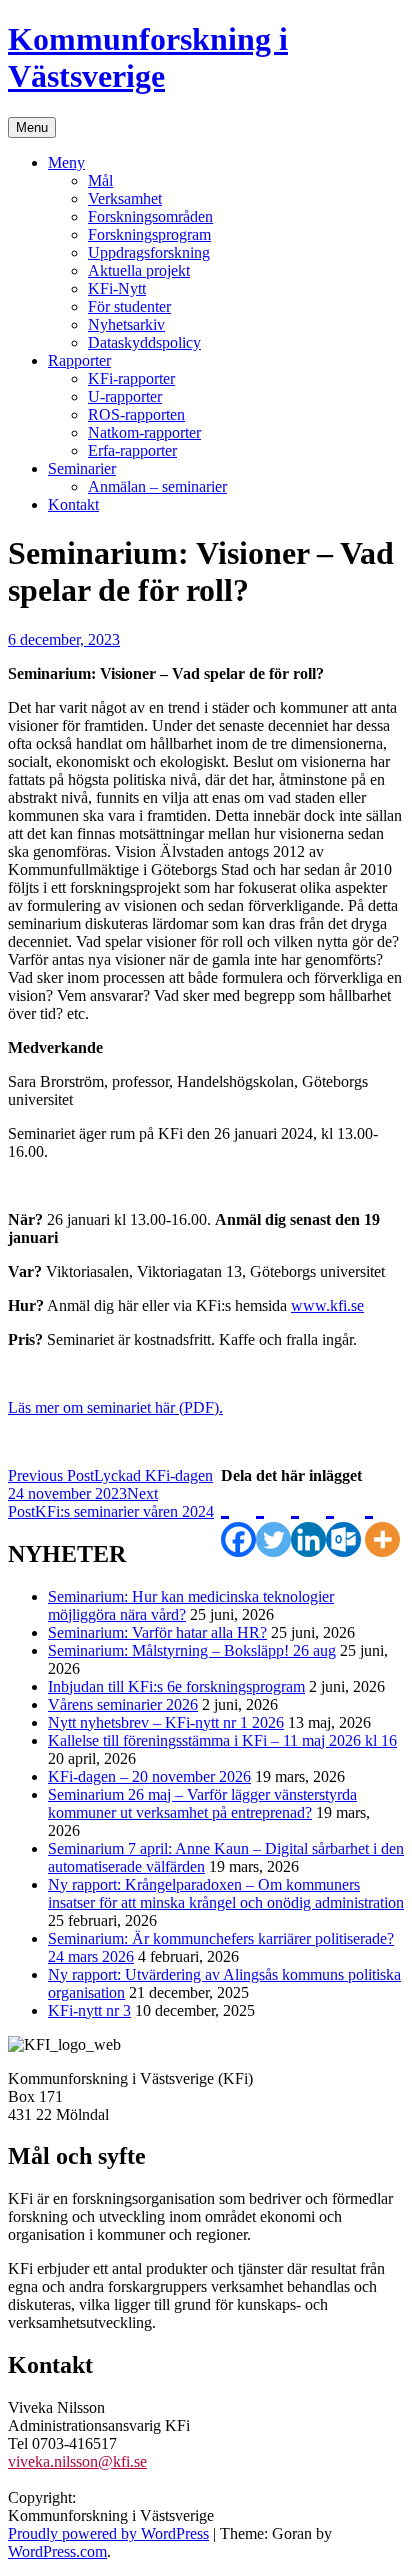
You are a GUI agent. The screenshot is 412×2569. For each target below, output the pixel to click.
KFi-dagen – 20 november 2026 (149, 1776)
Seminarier (82, 468)
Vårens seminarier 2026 (123, 1704)
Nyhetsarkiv (126, 324)
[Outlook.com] (343, 1521)
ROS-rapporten (136, 414)
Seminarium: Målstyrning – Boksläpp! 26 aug (192, 1650)
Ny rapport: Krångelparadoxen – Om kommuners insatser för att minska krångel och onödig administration (226, 1893)
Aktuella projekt (139, 270)
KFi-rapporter (131, 378)
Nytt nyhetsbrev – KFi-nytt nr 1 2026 (166, 1722)
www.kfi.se (327, 1305)
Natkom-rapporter (144, 432)
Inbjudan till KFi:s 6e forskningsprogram (176, 1686)
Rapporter (79, 360)
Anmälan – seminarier (157, 486)
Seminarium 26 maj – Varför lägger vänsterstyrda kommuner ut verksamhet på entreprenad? (202, 1803)
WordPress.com (57, 2551)
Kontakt (73, 504)
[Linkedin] (308, 1521)
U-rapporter (125, 396)
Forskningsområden (150, 216)
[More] (382, 1521)
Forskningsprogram (149, 234)
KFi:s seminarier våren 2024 (111, 1502)
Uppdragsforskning (149, 252)
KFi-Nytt (117, 288)
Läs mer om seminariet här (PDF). (115, 1407)
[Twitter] (273, 1521)
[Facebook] (238, 1521)
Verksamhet (125, 198)
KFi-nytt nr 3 (89, 2010)
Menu (32, 127)
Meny (66, 162)
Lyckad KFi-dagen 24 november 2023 (110, 1484)
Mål (100, 180)
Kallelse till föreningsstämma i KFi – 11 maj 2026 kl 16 (222, 1740)
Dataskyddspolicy (144, 342)
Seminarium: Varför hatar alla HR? (157, 1632)
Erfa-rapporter (132, 450)
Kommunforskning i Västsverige (148, 57)
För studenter (129, 306)
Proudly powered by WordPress (108, 2533)
